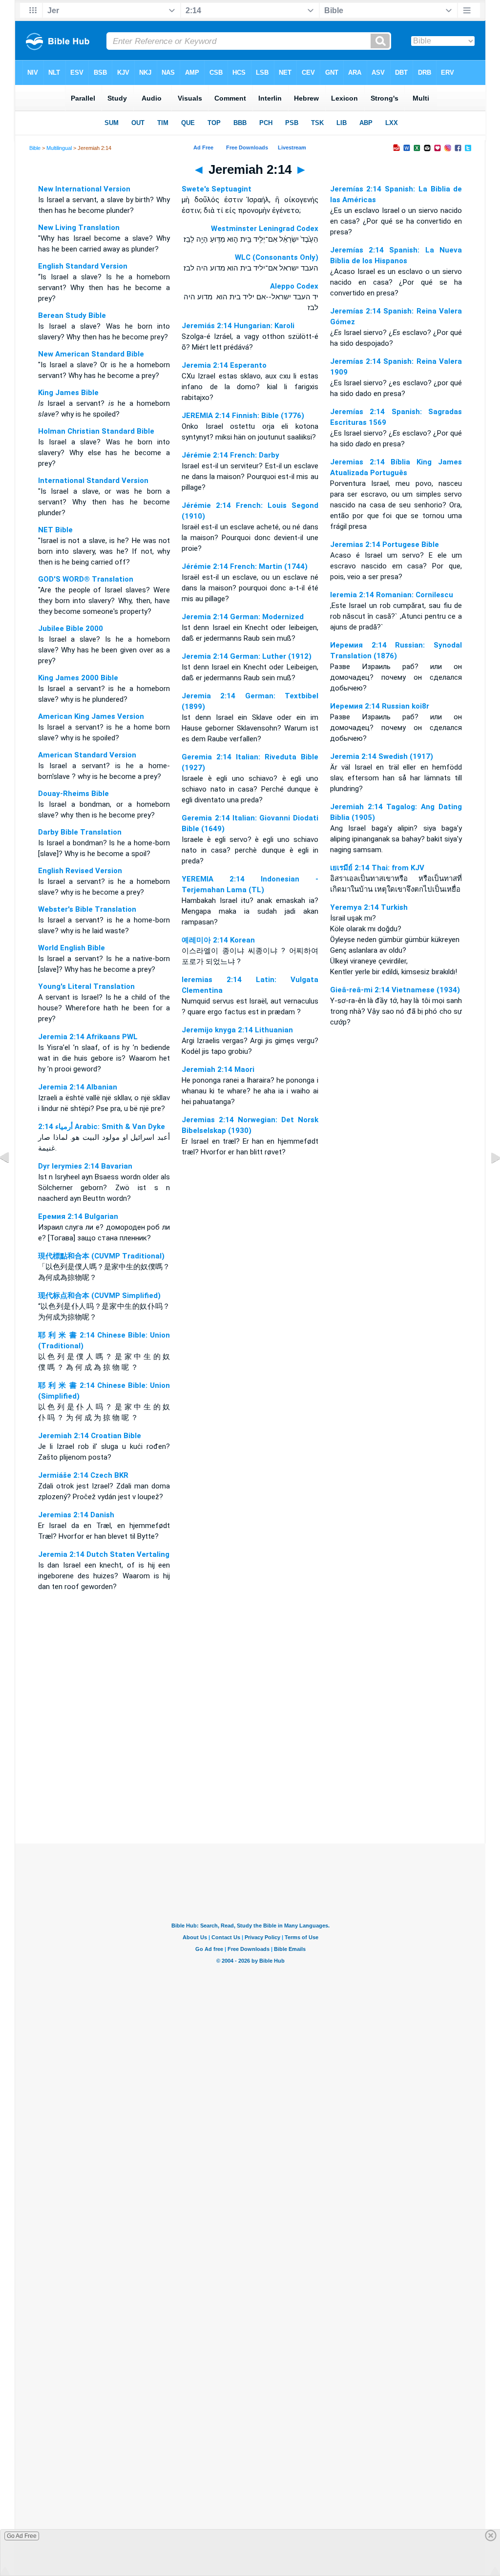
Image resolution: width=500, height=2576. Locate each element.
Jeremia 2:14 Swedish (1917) (382, 756)
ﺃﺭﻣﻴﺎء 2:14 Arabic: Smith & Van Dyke (102, 1127)
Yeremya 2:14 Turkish (369, 907)
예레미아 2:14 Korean (218, 940)
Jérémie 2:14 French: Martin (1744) (245, 566)
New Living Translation (79, 228)
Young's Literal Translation (86, 986)
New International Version (84, 189)
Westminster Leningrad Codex (265, 229)
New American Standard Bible (91, 354)
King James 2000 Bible (78, 678)
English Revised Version (80, 871)
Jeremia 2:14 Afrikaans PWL (88, 1037)
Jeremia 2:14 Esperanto (224, 365)
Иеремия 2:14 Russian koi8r (380, 706)
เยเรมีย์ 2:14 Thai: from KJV (377, 868)
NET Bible (55, 530)
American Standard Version (87, 755)
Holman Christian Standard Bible (96, 431)
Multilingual (59, 148)
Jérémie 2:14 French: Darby (230, 455)
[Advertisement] (250, 1784)
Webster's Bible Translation (87, 909)
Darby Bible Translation (80, 832)
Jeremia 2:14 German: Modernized (243, 617)
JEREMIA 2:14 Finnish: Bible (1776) (243, 416)
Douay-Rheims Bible (73, 794)
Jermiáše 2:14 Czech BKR (83, 1475)
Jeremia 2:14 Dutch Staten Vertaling (104, 1554)
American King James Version (91, 716)
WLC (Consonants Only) (277, 257)
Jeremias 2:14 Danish (76, 1515)
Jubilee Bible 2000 (71, 628)
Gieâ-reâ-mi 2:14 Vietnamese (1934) (395, 990)
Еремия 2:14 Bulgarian (78, 1216)
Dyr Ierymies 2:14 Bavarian (85, 1166)
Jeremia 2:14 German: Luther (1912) (247, 656)
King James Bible (68, 393)
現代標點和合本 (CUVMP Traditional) (101, 1256)
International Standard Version (93, 481)
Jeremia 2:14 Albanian (78, 1087)
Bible (35, 148)
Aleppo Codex (294, 286)
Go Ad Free (22, 2536)
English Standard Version (83, 266)
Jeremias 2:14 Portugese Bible (385, 545)
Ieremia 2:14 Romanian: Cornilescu (392, 595)
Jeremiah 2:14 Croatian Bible (90, 1436)
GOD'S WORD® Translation (86, 579)
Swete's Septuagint (217, 189)
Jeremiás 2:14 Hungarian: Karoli (238, 326)
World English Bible (72, 948)
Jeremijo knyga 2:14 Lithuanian (237, 1030)
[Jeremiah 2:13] (12, 1180)
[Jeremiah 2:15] (488, 1180)
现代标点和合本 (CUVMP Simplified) (99, 1296)
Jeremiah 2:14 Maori (218, 1069)
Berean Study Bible (72, 315)
